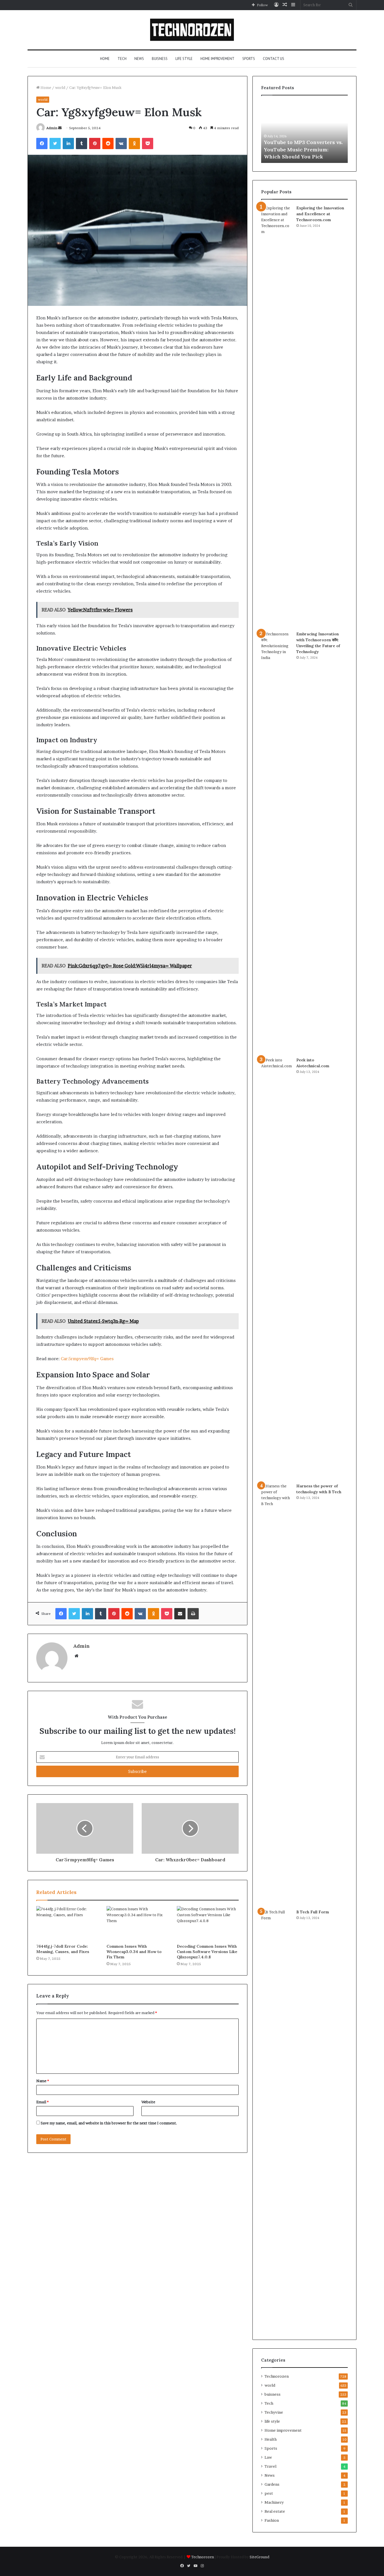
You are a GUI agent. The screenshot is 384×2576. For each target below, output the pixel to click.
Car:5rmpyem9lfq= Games (87, 1359)
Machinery (274, 2502)
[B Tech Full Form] (277, 2120)
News (139, 59)
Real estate (275, 2511)
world (60, 88)
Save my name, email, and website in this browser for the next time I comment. (109, 2123)
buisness (160, 59)
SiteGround (259, 2557)
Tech (122, 59)
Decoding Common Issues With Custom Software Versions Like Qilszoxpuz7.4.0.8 (207, 1952)
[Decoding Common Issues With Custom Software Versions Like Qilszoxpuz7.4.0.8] (208, 1923)
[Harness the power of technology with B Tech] (277, 1694)
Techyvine (274, 2412)
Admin (52, 128)
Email (42, 2102)
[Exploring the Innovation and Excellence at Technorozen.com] (277, 416)
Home (105, 59)
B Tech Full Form (313, 1912)
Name (43, 2081)
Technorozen (277, 2376)
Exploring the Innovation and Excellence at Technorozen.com (320, 214)
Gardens (272, 2484)
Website (148, 2102)
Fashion (272, 2520)
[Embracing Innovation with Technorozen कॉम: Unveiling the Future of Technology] (277, 842)
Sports (249, 59)
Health (271, 2439)
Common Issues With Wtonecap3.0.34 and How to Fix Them (134, 1952)
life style (184, 59)
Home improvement (217, 59)
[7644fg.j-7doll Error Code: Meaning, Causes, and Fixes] (67, 1923)
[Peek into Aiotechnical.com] (277, 1268)
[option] (304, 132)
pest (269, 2493)
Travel (270, 2466)
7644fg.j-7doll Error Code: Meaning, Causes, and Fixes (63, 1949)
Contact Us (274, 59)
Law (268, 2457)
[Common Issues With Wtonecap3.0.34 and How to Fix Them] (137, 1923)
